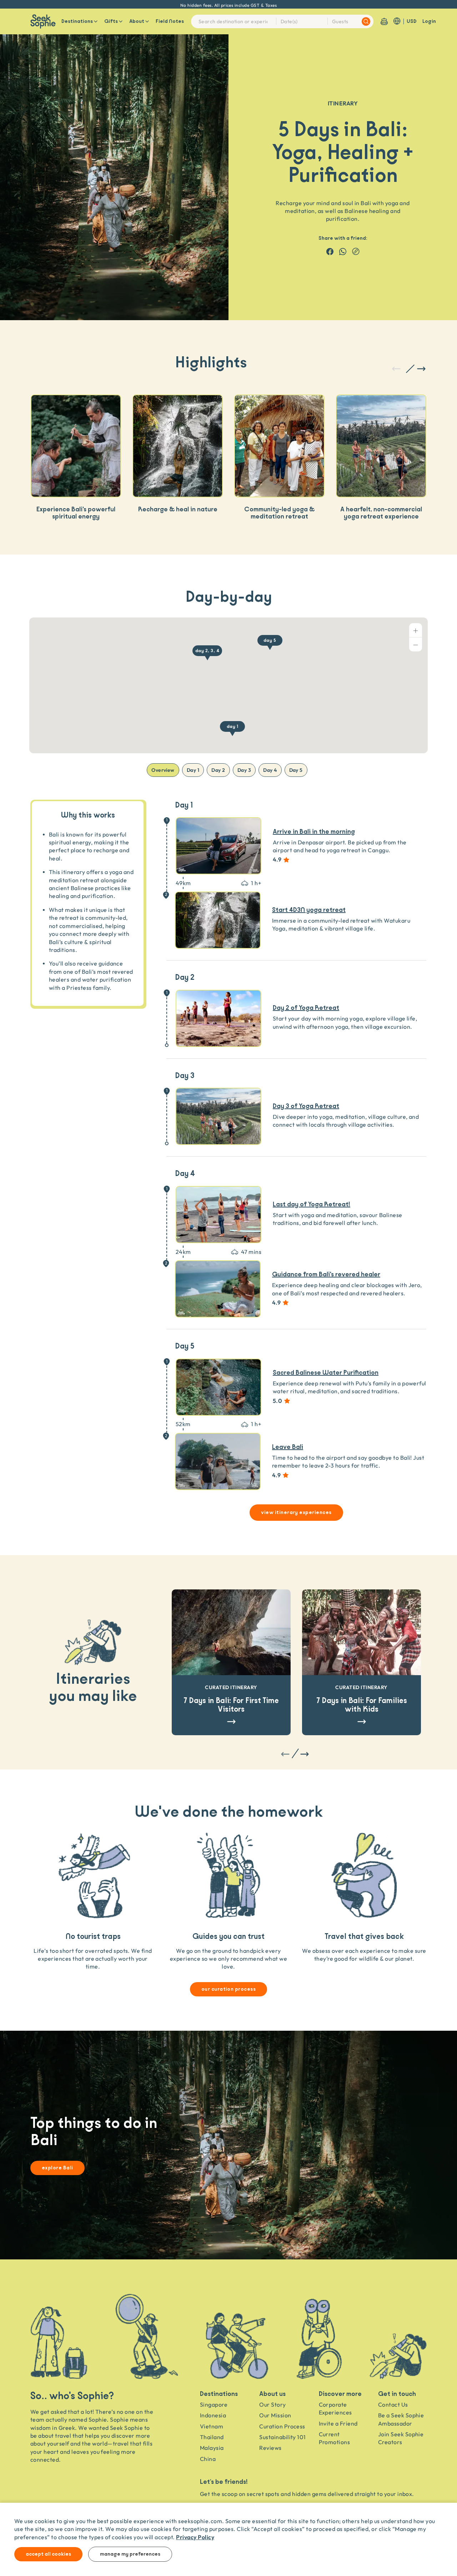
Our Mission (275, 2415)
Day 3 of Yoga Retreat (306, 1106)
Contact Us (393, 2404)
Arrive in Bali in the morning (314, 832)
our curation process (229, 1989)
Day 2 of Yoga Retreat (306, 1008)
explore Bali (57, 2168)
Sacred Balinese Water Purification (326, 1373)
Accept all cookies (48, 2554)
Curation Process (282, 2426)
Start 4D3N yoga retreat (309, 910)
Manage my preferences (130, 2554)
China (208, 2459)
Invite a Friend (338, 2423)
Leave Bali (288, 1447)
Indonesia (213, 2415)
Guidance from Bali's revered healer (326, 1275)
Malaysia (212, 2448)
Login (429, 21)
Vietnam (212, 2426)
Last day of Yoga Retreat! (312, 1205)
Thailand (212, 2437)
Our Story (272, 2404)
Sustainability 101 (283, 2437)
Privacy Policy (195, 2537)
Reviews (270, 2448)
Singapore (214, 2404)
